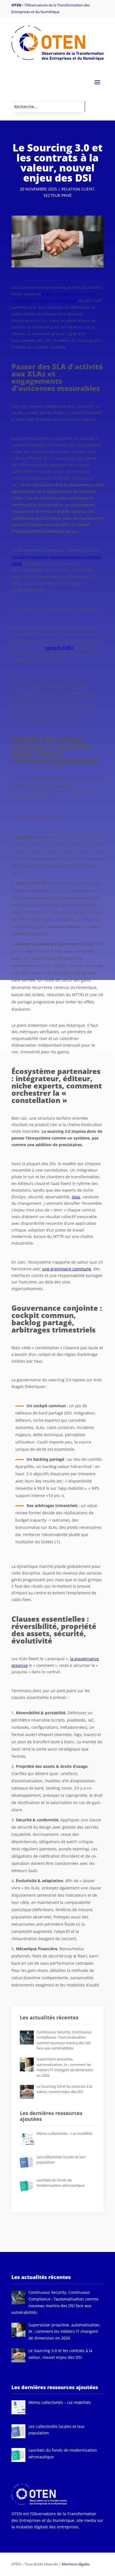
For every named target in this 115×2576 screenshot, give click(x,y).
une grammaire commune (67, 1269)
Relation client (78, 189)
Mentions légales (76, 2564)
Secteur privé (58, 195)
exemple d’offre (59, 648)
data (76, 1197)
